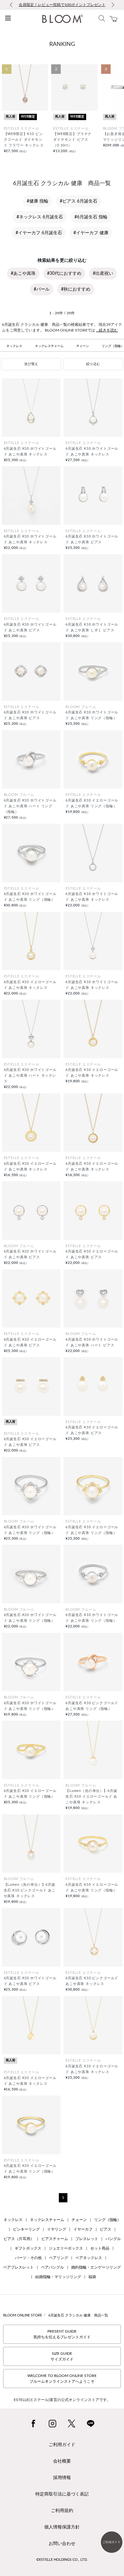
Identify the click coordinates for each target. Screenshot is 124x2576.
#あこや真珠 (23, 274)
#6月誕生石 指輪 (91, 217)
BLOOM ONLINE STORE (23, 2315)
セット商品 (100, 2248)
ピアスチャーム (55, 2239)
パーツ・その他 (28, 2258)
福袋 (92, 2277)
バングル (113, 2239)
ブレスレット (87, 2239)
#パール (42, 289)
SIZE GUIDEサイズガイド (62, 2356)
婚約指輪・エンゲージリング (96, 2267)
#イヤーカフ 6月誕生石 (39, 233)
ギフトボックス (28, 2248)
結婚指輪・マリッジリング (58, 2277)
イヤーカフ (83, 2229)
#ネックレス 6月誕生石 (40, 217)
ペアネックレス (89, 2258)
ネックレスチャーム (49, 346)
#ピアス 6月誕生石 (79, 201)
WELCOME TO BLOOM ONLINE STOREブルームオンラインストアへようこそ (62, 2379)
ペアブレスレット (18, 2267)
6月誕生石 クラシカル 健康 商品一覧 (78, 2315)
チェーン (83, 346)
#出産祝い (103, 274)
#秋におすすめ (76, 289)
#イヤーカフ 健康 (91, 233)
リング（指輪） (107, 2220)
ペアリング (59, 2258)
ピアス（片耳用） (19, 2239)
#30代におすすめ (64, 274)
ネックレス (14, 346)
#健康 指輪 (38, 201)
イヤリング (57, 2229)
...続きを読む (107, 330)
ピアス (106, 2229)
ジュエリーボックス (66, 2248)
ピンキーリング (26, 2229)
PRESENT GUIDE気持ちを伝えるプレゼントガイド (62, 2334)
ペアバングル (52, 2267)
